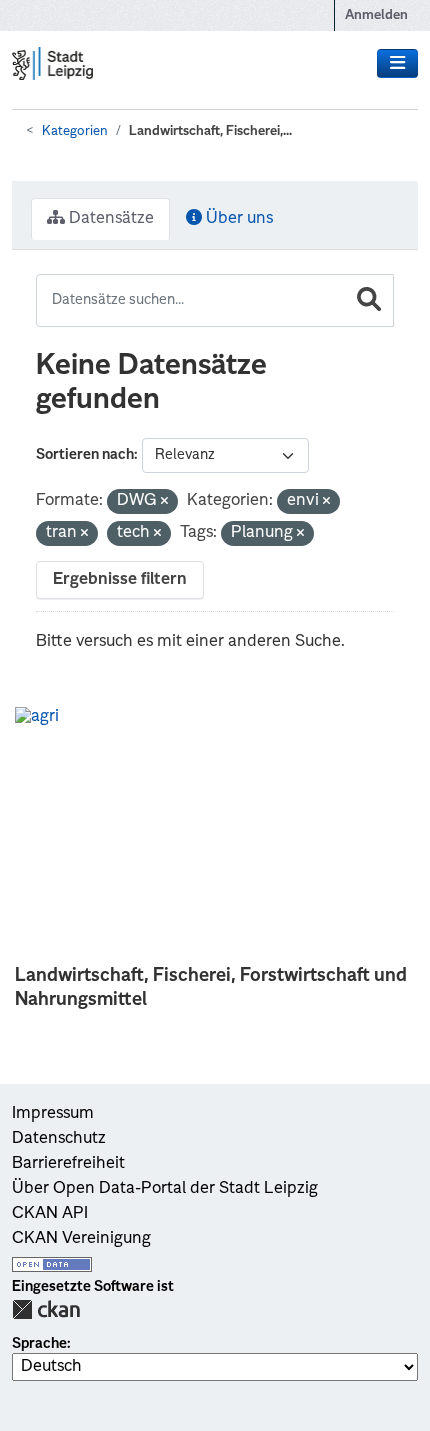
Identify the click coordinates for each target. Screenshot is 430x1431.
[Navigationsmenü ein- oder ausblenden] (397, 64)
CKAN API (50, 1214)
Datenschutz (59, 1139)
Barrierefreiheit (68, 1164)
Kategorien (75, 131)
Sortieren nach (85, 455)
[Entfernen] (164, 502)
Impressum (53, 1114)
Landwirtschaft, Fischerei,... (210, 131)
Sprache (39, 1344)
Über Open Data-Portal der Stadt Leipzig (165, 1189)
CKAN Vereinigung (81, 1239)
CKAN (46, 1309)
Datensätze (109, 219)
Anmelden (376, 15)
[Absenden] (369, 300)
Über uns (237, 219)
